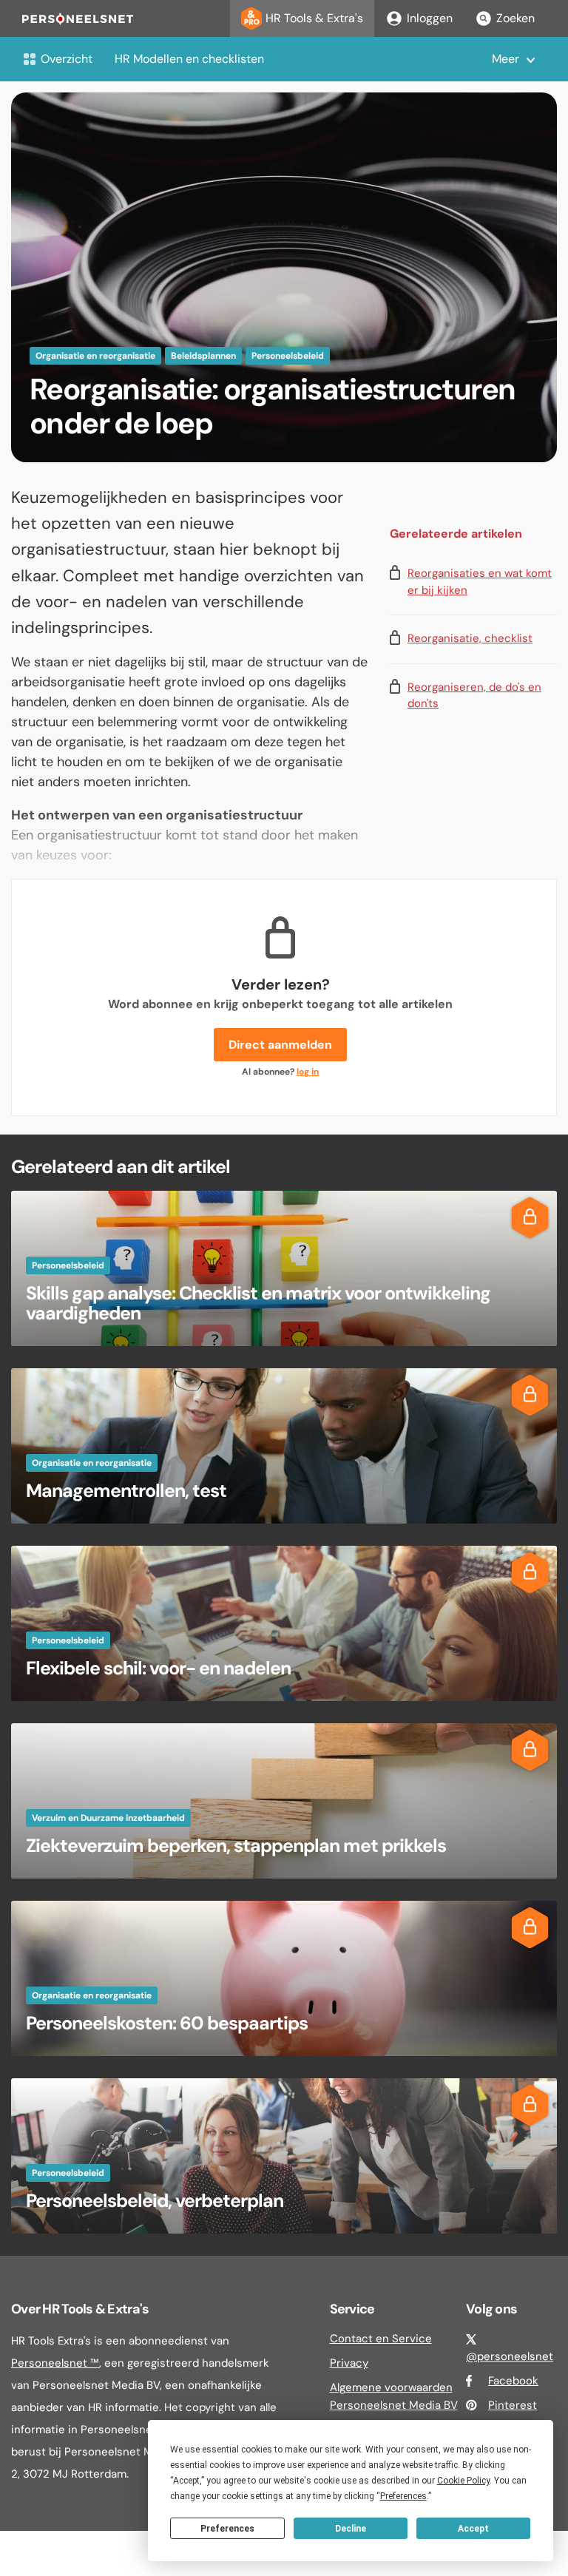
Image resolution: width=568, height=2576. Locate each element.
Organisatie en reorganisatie (95, 356)
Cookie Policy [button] (463, 2481)
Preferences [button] (403, 2496)
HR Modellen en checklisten (189, 59)
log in (308, 1072)
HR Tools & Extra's (314, 18)
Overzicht (67, 59)
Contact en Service (381, 2339)
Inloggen (430, 18)
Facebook (513, 2381)
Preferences (227, 2529)
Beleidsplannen (203, 356)
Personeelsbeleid (288, 356)
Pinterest (513, 2405)
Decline (351, 2529)
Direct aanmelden (280, 1045)
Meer (506, 59)
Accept (473, 2529)
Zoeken (515, 18)
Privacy (349, 2363)
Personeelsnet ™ (55, 2363)
